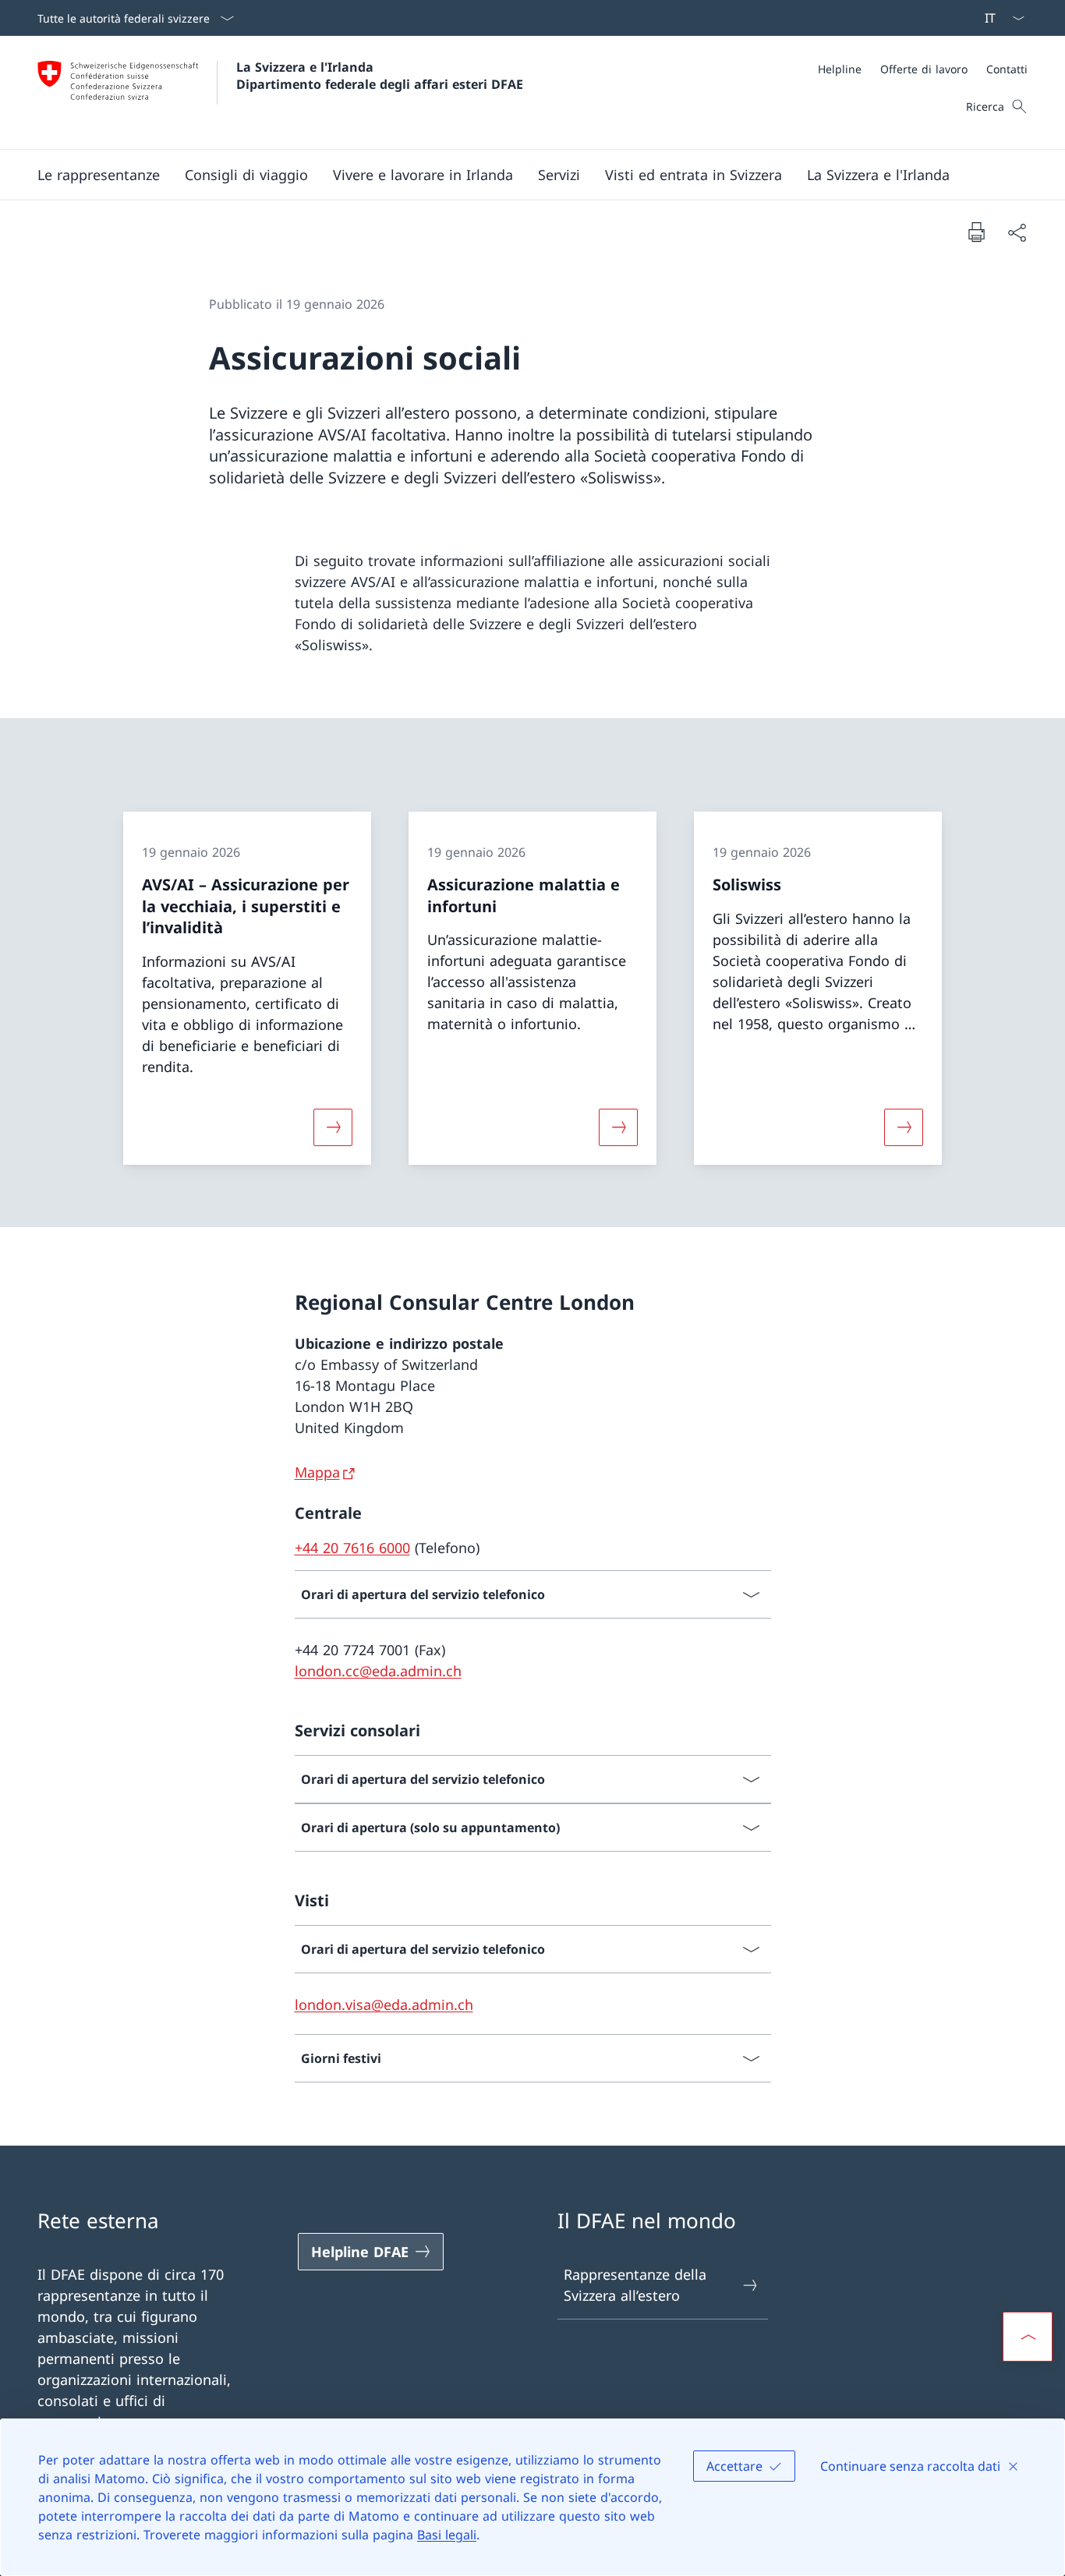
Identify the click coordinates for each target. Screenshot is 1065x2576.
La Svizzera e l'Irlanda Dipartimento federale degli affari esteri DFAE (380, 76)
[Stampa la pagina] (976, 232)
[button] (99, 175)
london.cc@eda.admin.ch (378, 1671)
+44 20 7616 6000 (352, 1548)
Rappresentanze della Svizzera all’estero (635, 2285)
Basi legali (447, 2535)
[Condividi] (1017, 232)
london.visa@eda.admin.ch (384, 2005)
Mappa (317, 1472)
